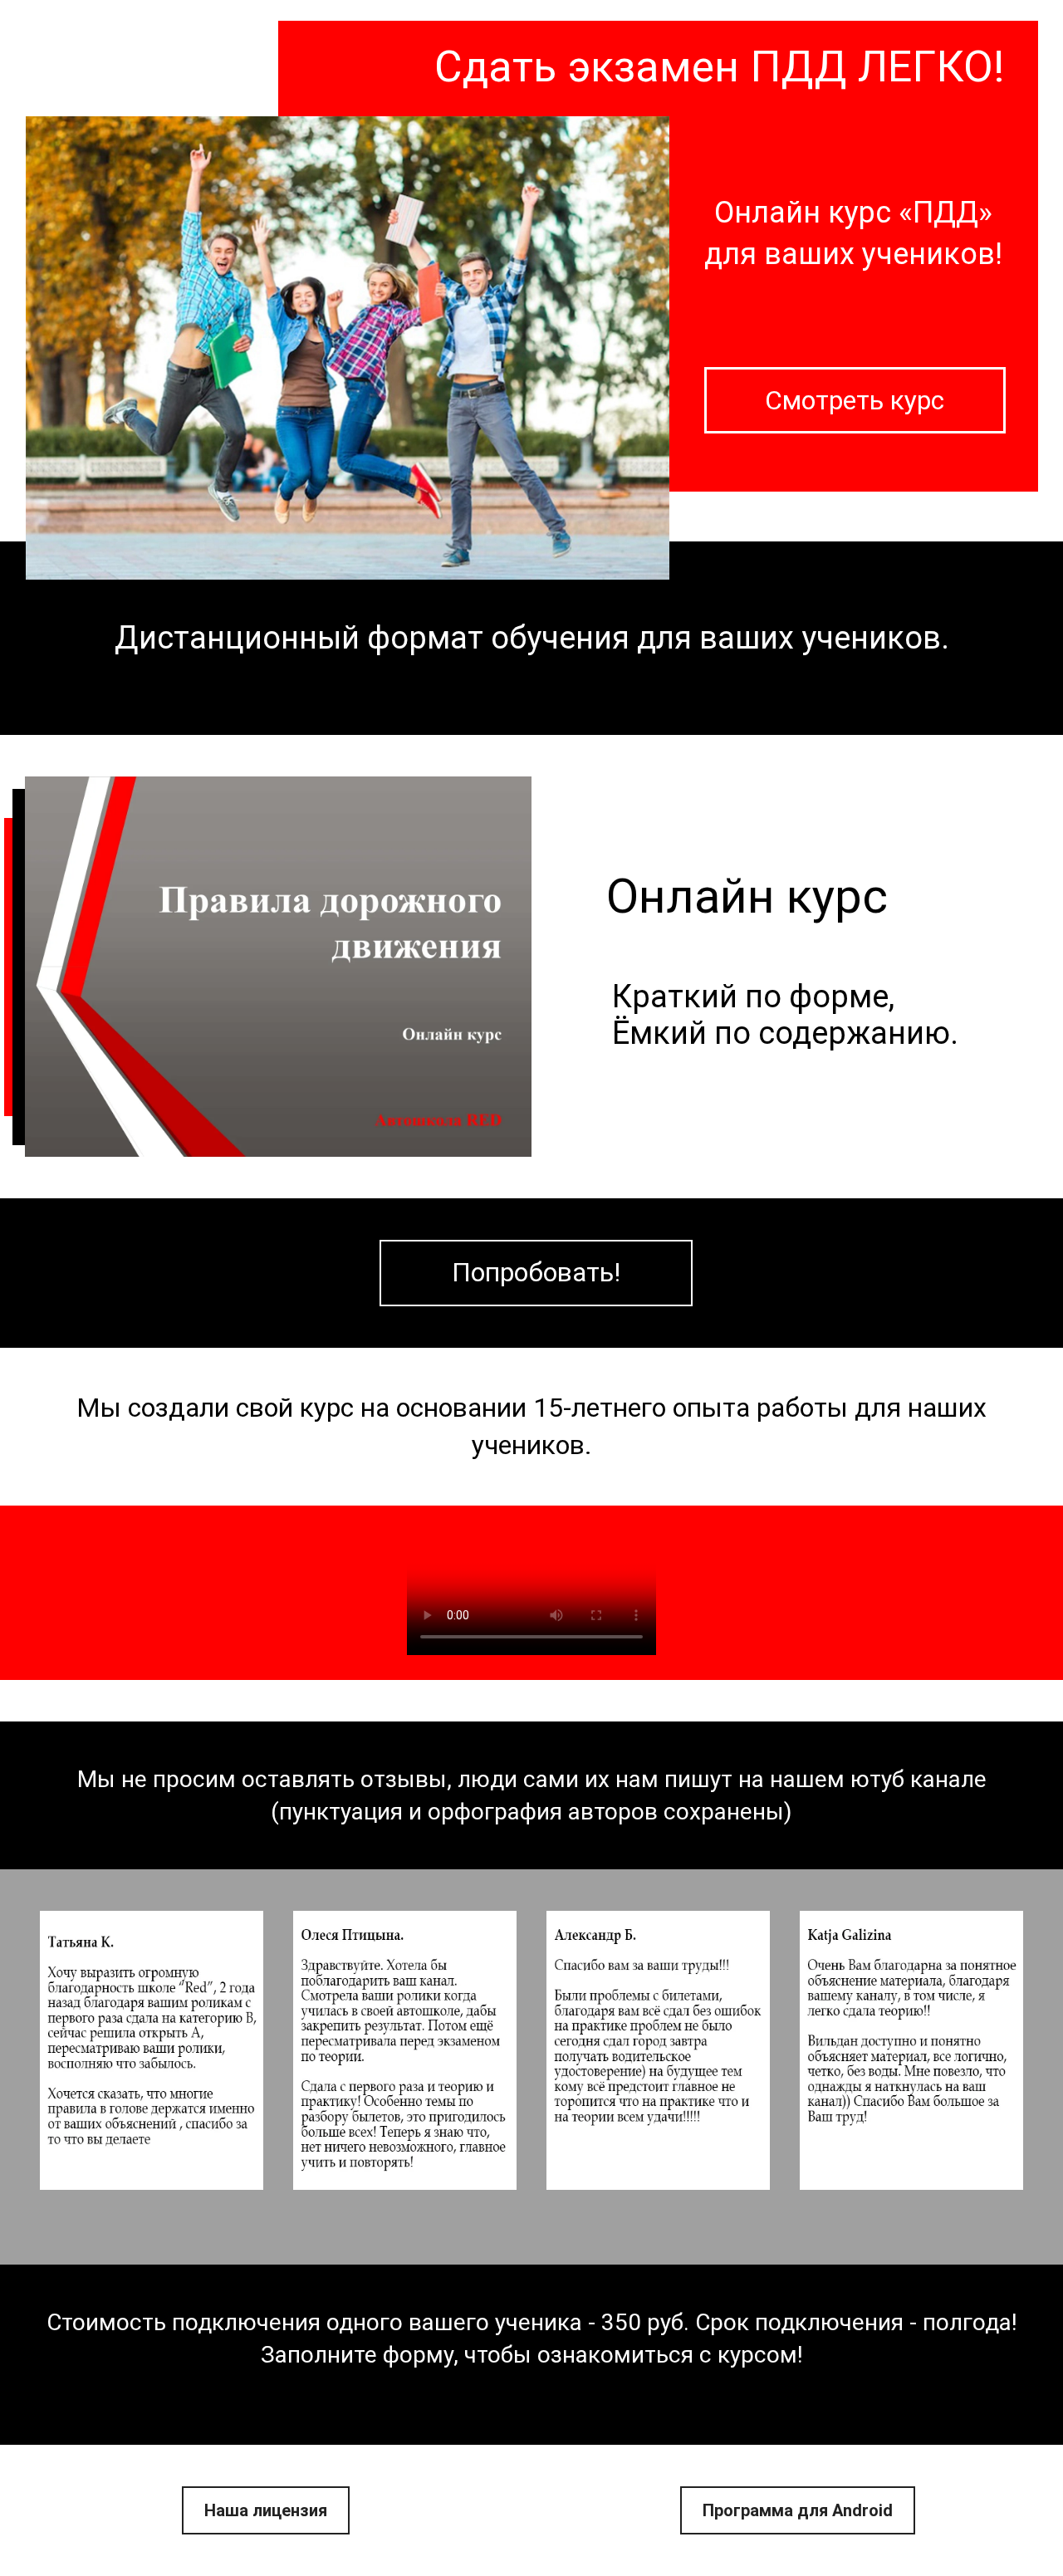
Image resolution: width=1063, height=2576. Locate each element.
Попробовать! (536, 1272)
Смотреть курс (855, 400)
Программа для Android (798, 2510)
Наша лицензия (266, 2510)
